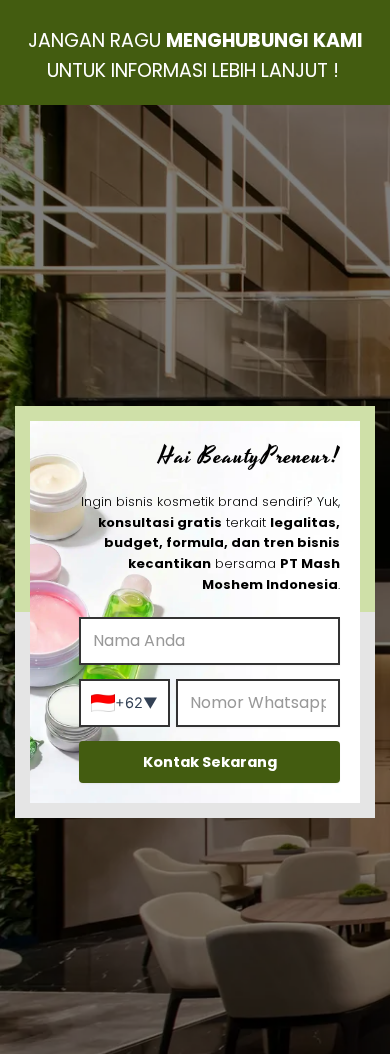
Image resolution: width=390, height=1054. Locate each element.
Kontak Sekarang (210, 762)
